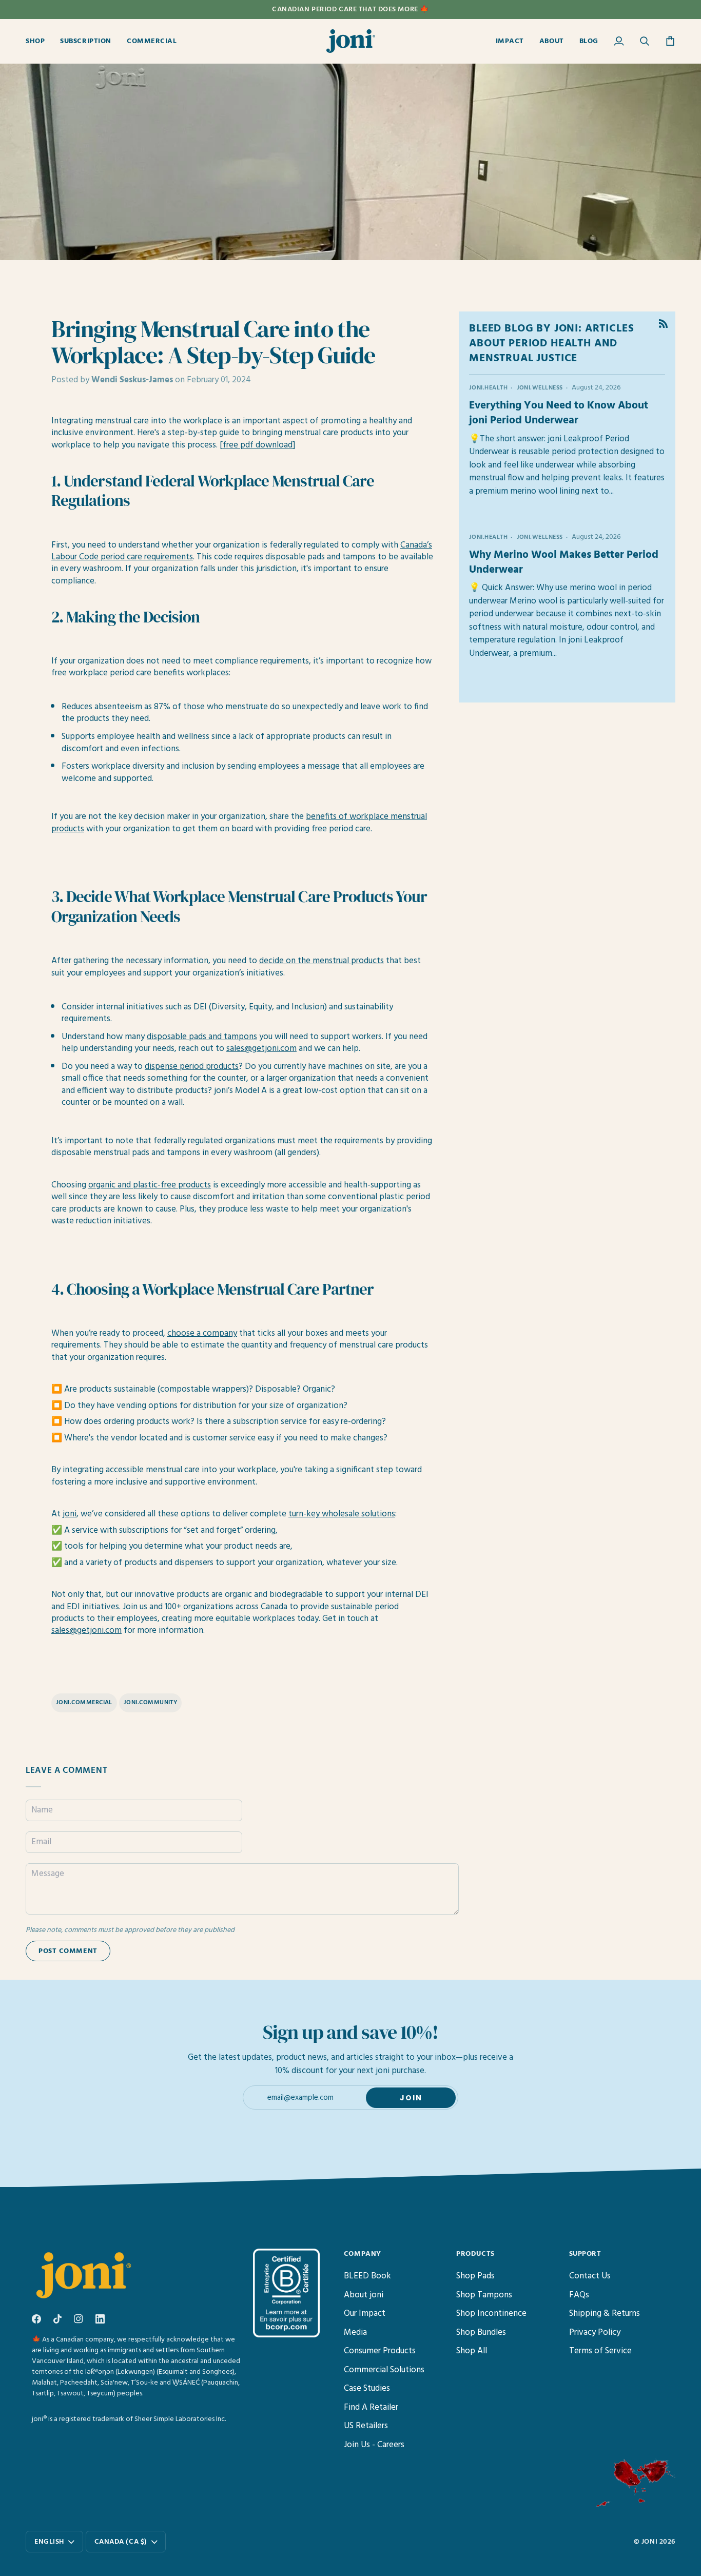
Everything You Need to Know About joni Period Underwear (559, 413)
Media (355, 2333)
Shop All (472, 2351)
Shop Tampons (484, 2295)
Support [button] (585, 2254)
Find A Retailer (371, 2407)
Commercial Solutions (384, 2370)
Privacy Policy (595, 2333)
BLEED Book (367, 2276)
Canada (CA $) (121, 2542)
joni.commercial (84, 1703)
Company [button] (363, 2254)
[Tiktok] (57, 2319)
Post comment (68, 1951)
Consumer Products (380, 2351)
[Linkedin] (100, 2319)
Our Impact (365, 2314)
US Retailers (366, 2426)
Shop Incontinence (491, 2314)
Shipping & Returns (605, 2314)
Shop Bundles (481, 2333)
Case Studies (367, 2388)
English (49, 2542)
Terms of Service (600, 2351)
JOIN (411, 2098)
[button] (39, 41)
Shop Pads (475, 2276)
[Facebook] (36, 2319)
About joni (364, 2295)
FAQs (579, 2295)
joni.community (150, 1703)
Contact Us (590, 2276)
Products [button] (475, 2254)
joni (649, 2542)
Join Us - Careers (374, 2445)
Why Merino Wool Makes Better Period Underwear (564, 562)
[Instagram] (79, 2319)
